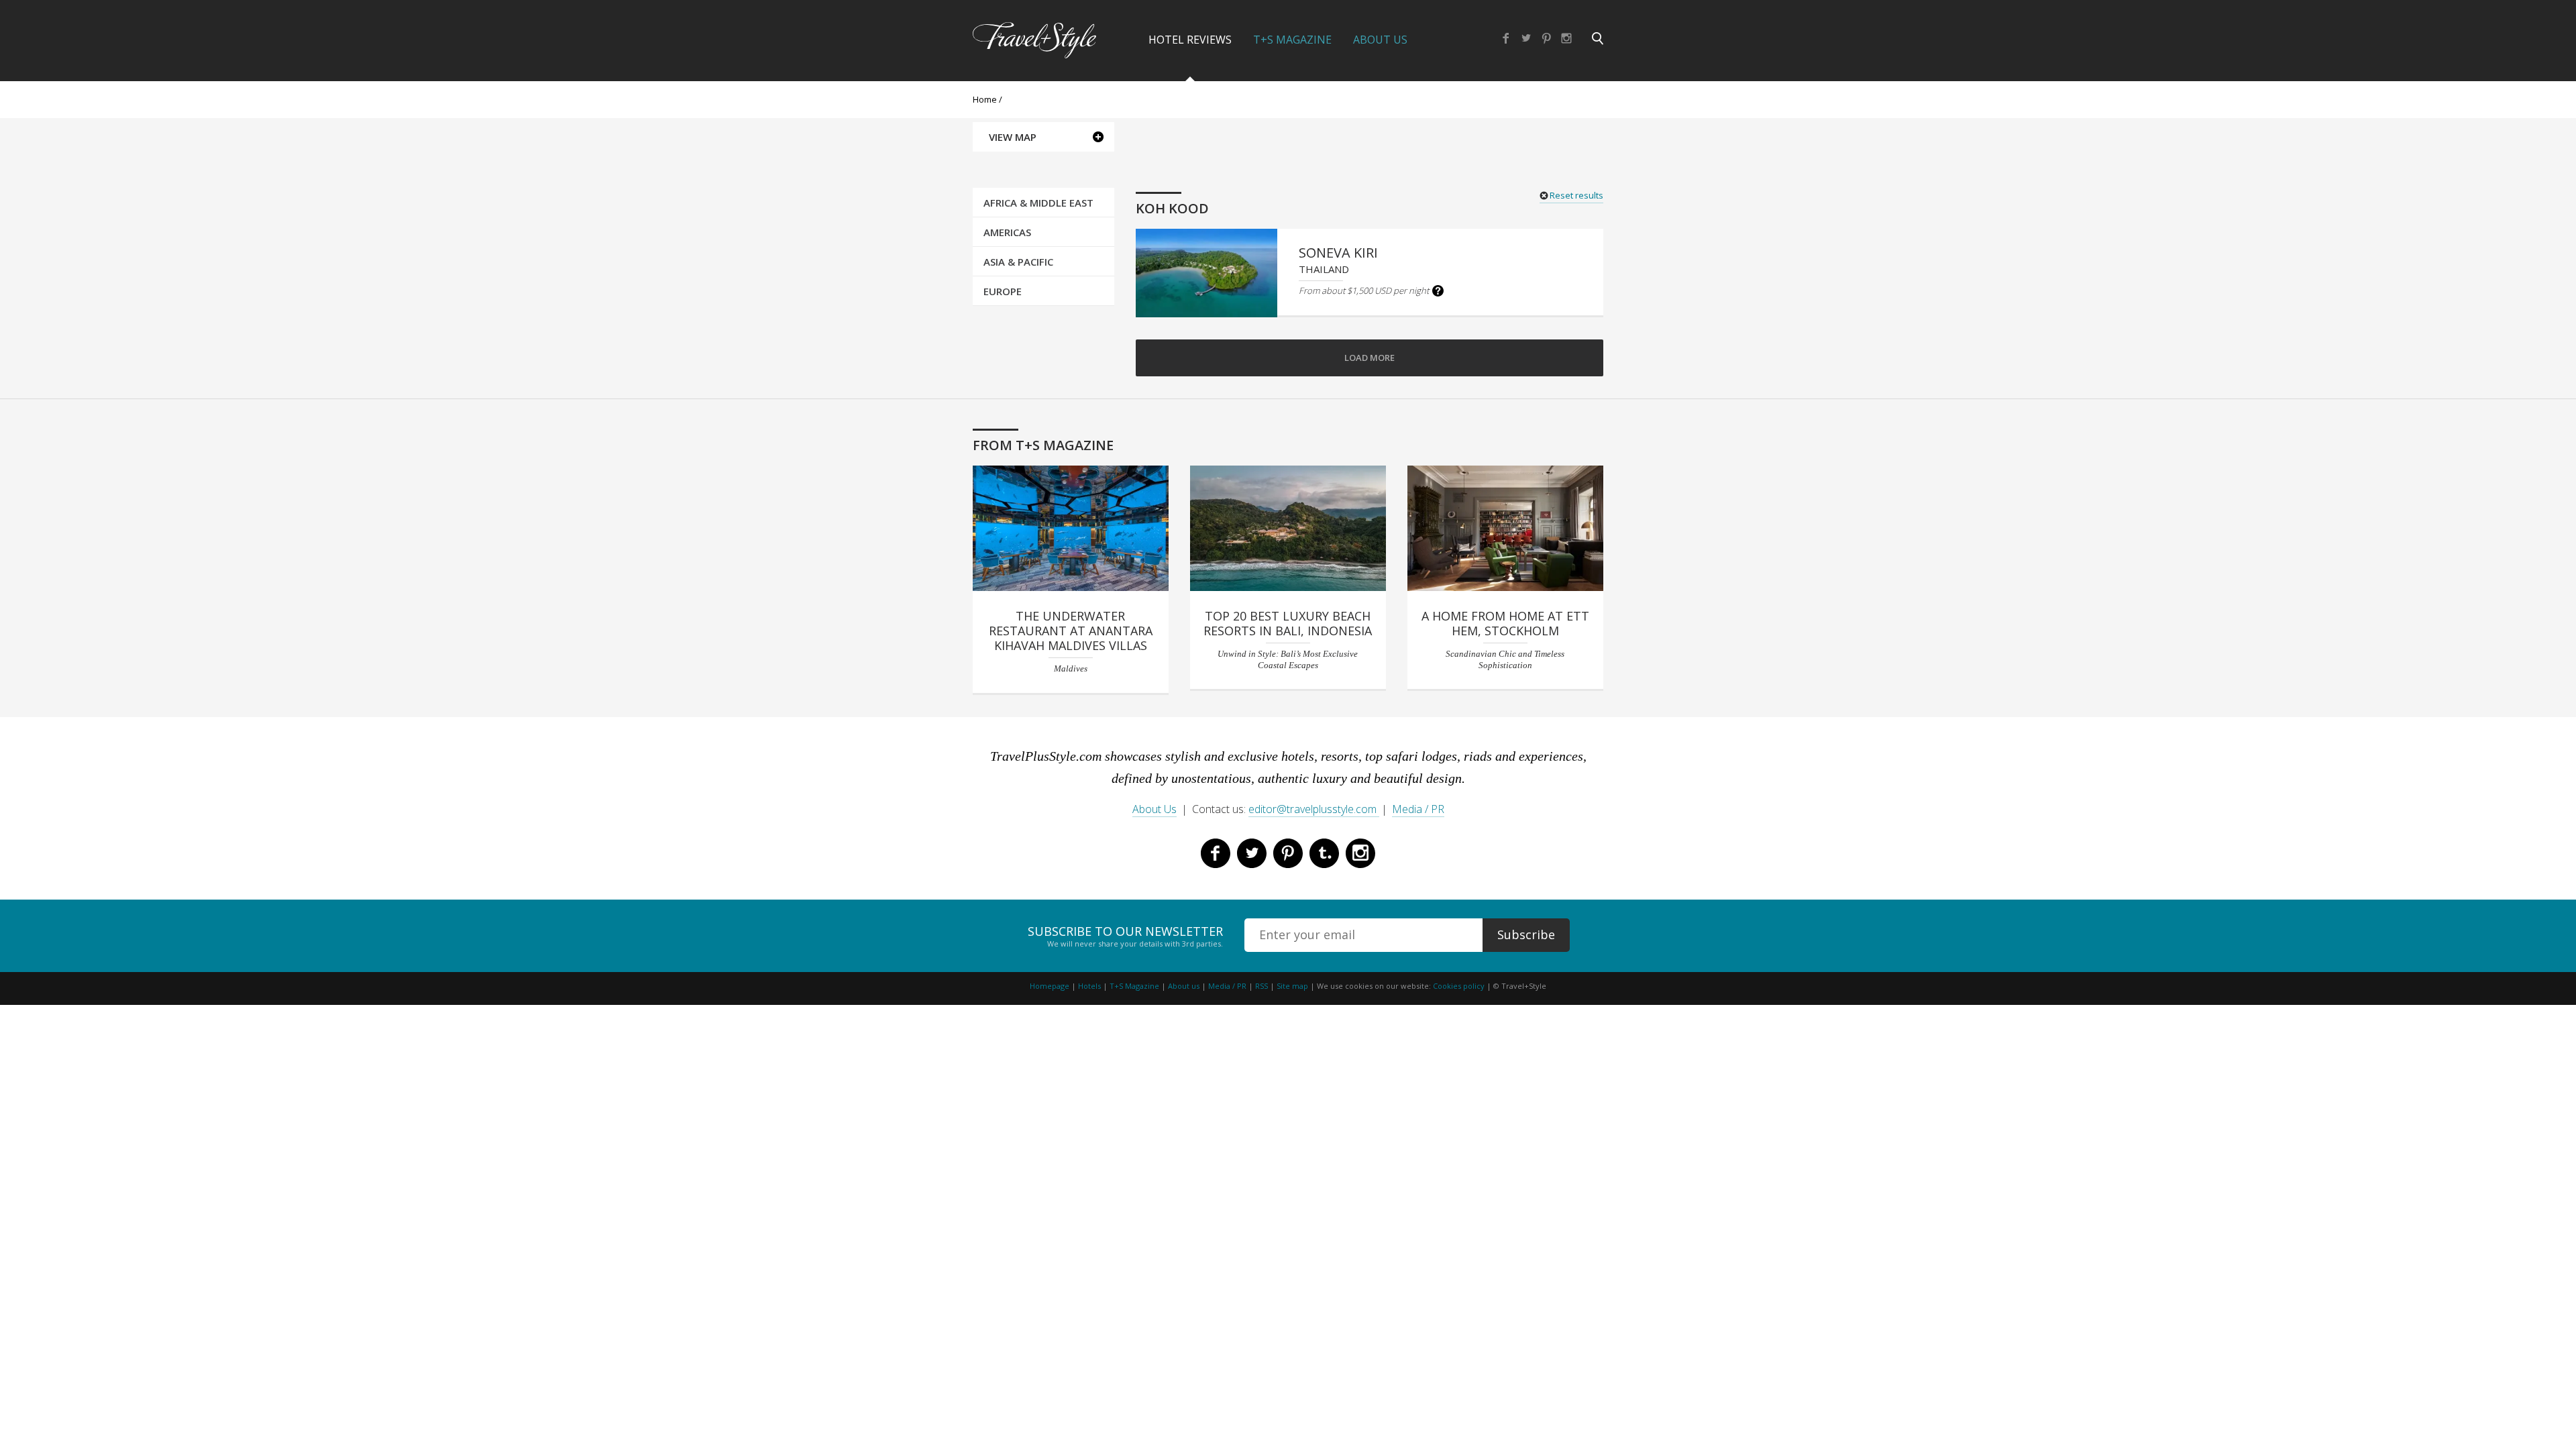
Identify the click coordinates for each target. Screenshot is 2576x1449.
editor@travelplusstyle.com (1314, 809)
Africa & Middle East (1038, 203)
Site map (1292, 986)
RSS (1262, 986)
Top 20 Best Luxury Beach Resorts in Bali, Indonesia (1288, 623)
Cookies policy (1459, 986)
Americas (1007, 232)
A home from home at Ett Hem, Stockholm (1505, 623)
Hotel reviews (1190, 40)
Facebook (1506, 38)
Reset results (1576, 195)
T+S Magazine (1292, 40)
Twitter (1526, 38)
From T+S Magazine (1043, 445)
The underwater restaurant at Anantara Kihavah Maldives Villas (1071, 631)
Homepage (1050, 986)
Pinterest (1546, 38)
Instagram (1566, 38)
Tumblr (1324, 853)
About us (1184, 986)
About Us (1380, 40)
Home (985, 99)
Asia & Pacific (1018, 262)
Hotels (1089, 986)
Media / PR (1418, 809)
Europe (1003, 291)
